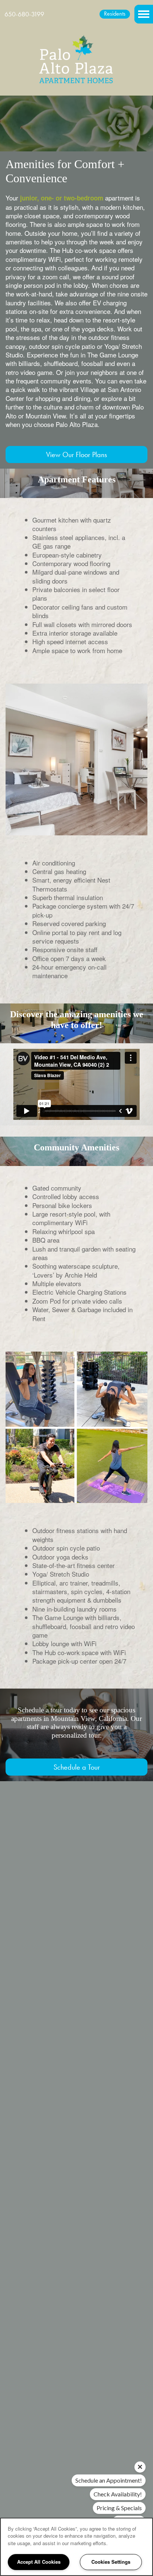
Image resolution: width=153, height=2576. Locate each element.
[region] (76, 2547)
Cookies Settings (111, 2562)
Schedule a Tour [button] (77, 1767)
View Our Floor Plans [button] (76, 455)
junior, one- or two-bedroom (62, 198)
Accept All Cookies (39, 2562)
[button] (115, 14)
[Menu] (144, 14)
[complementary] (131, 2512)
